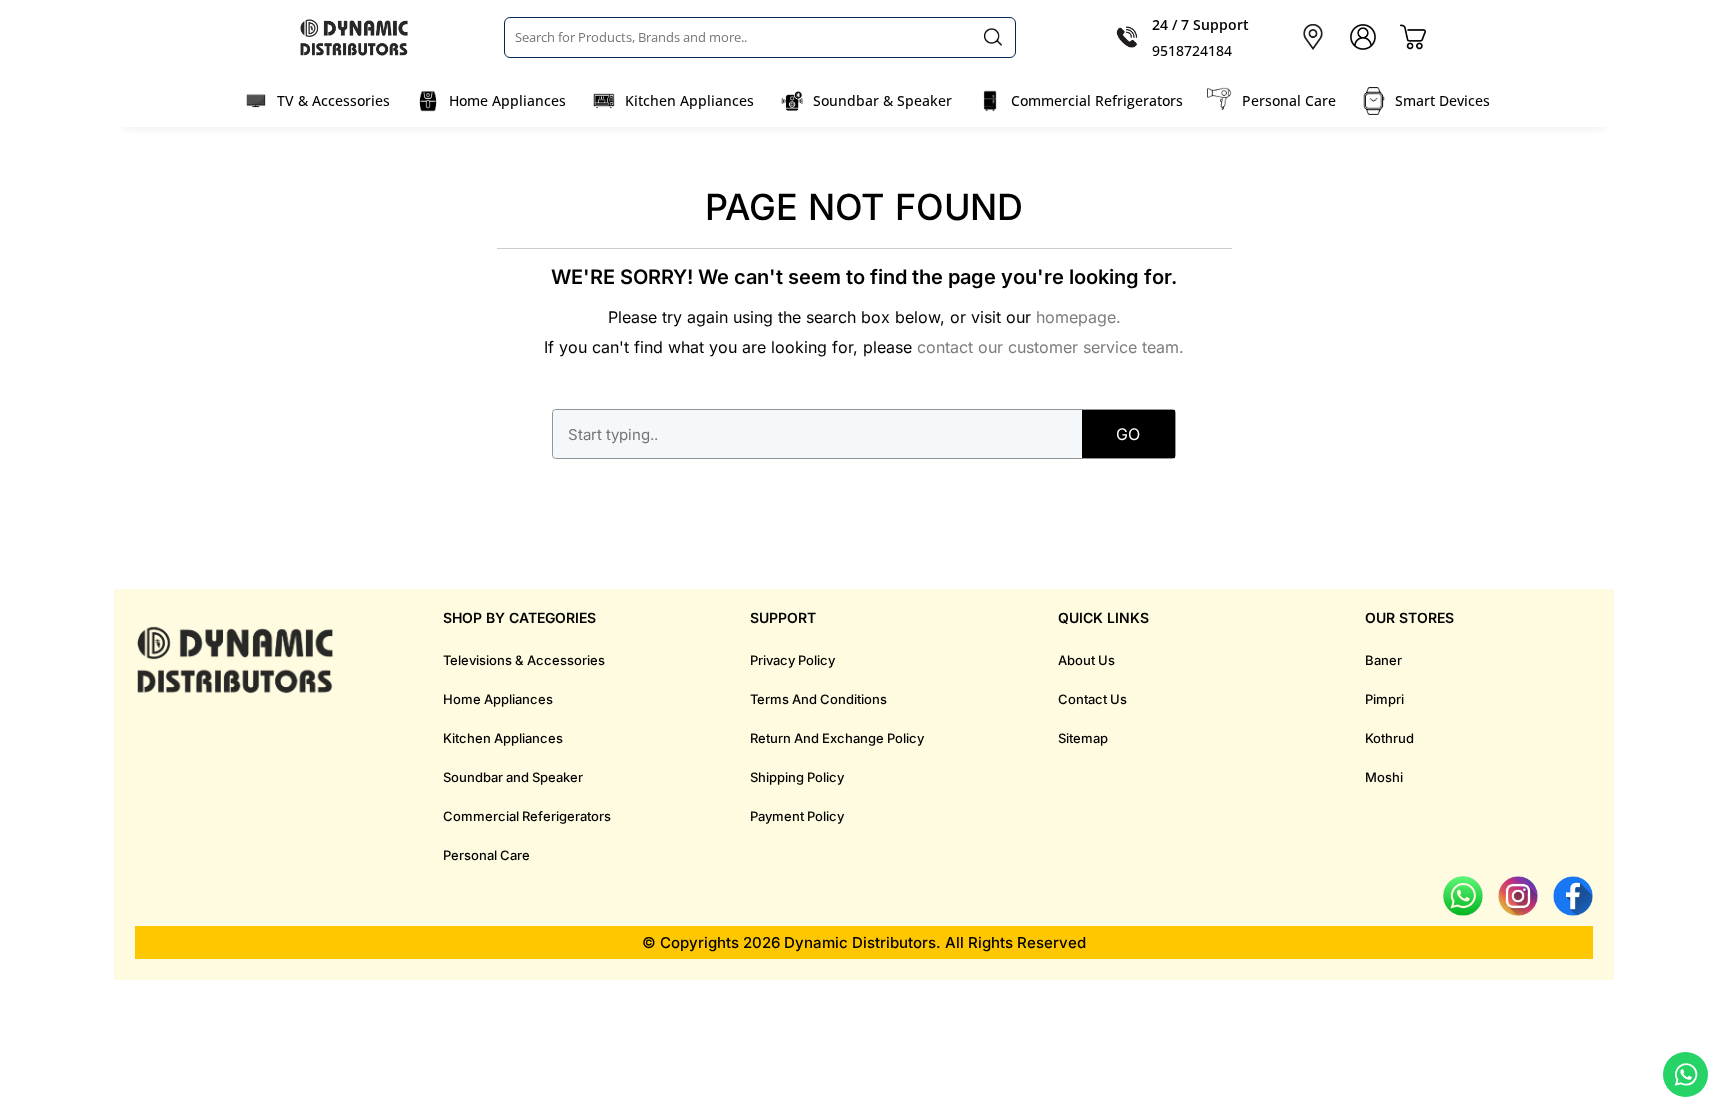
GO (1128, 434)
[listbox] (760, 37)
